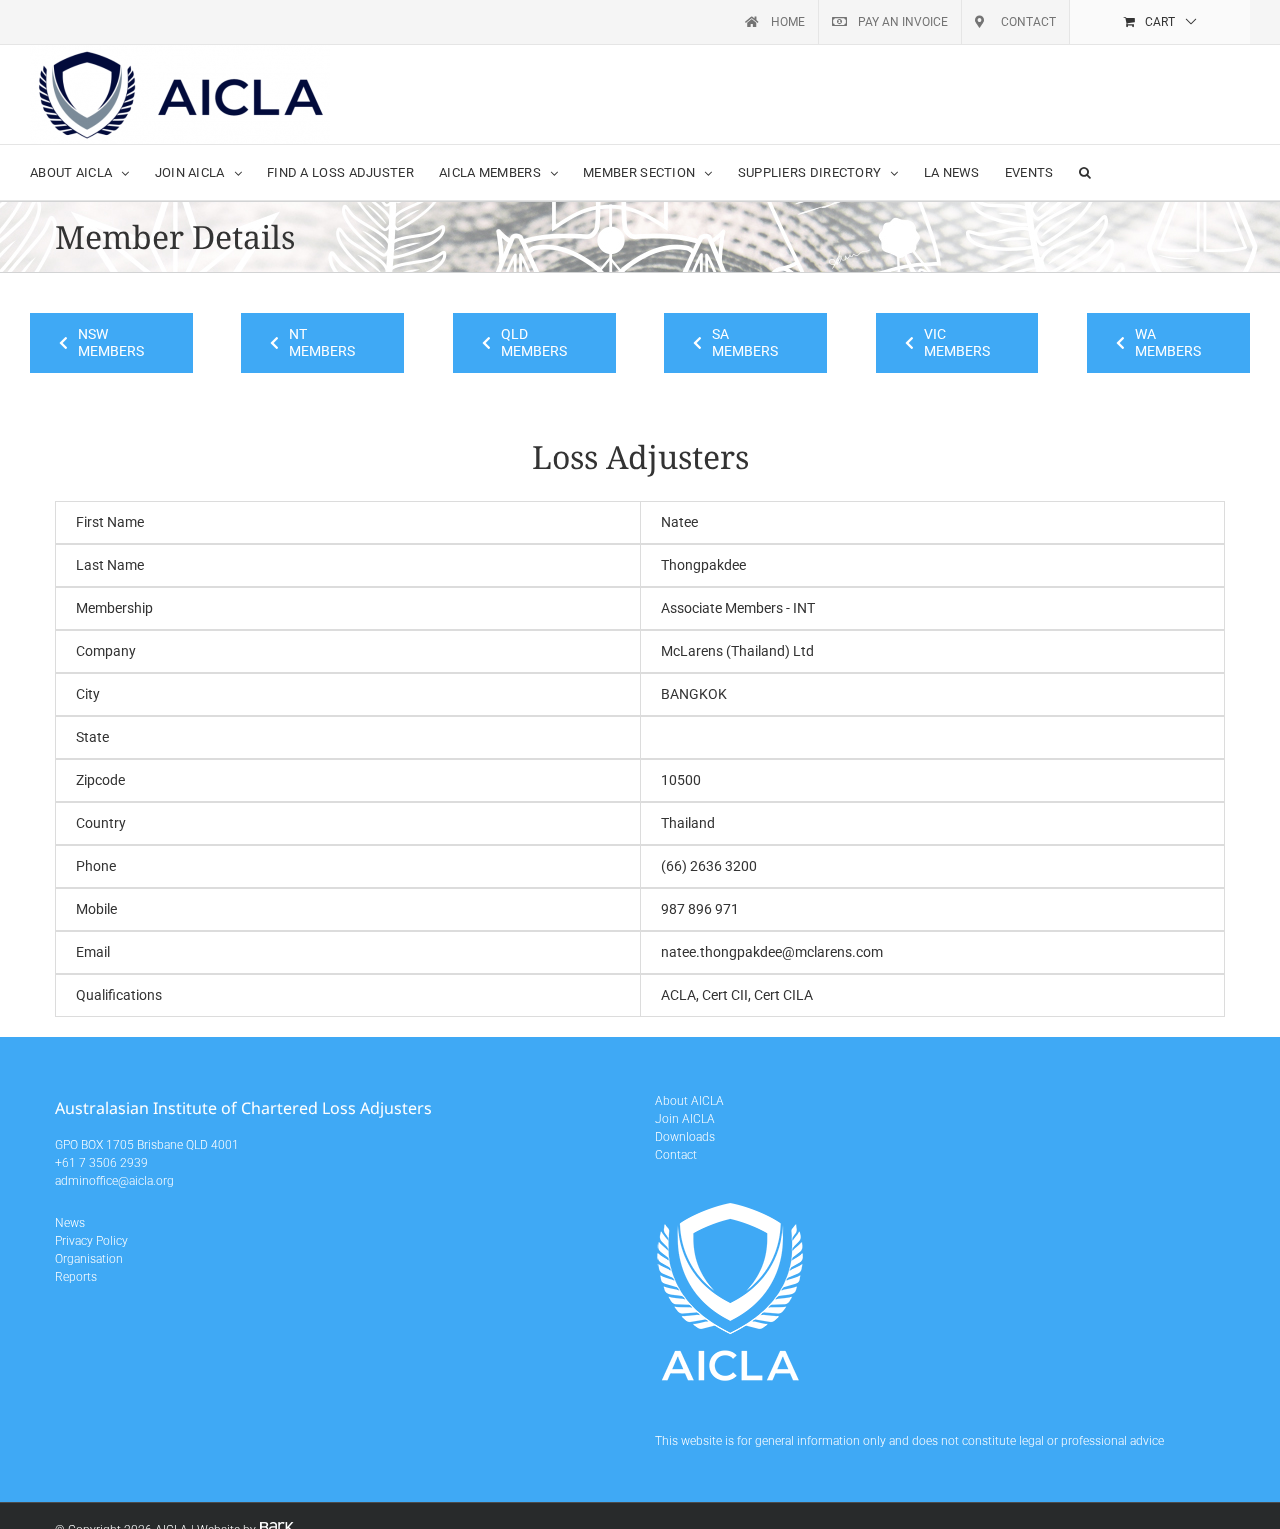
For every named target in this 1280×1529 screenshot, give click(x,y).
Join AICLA (685, 1119)
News (70, 1223)
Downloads (685, 1137)
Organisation (89, 1259)
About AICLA (689, 1101)
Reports (76, 1277)
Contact (676, 1155)
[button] (1085, 172)
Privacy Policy (91, 1241)
